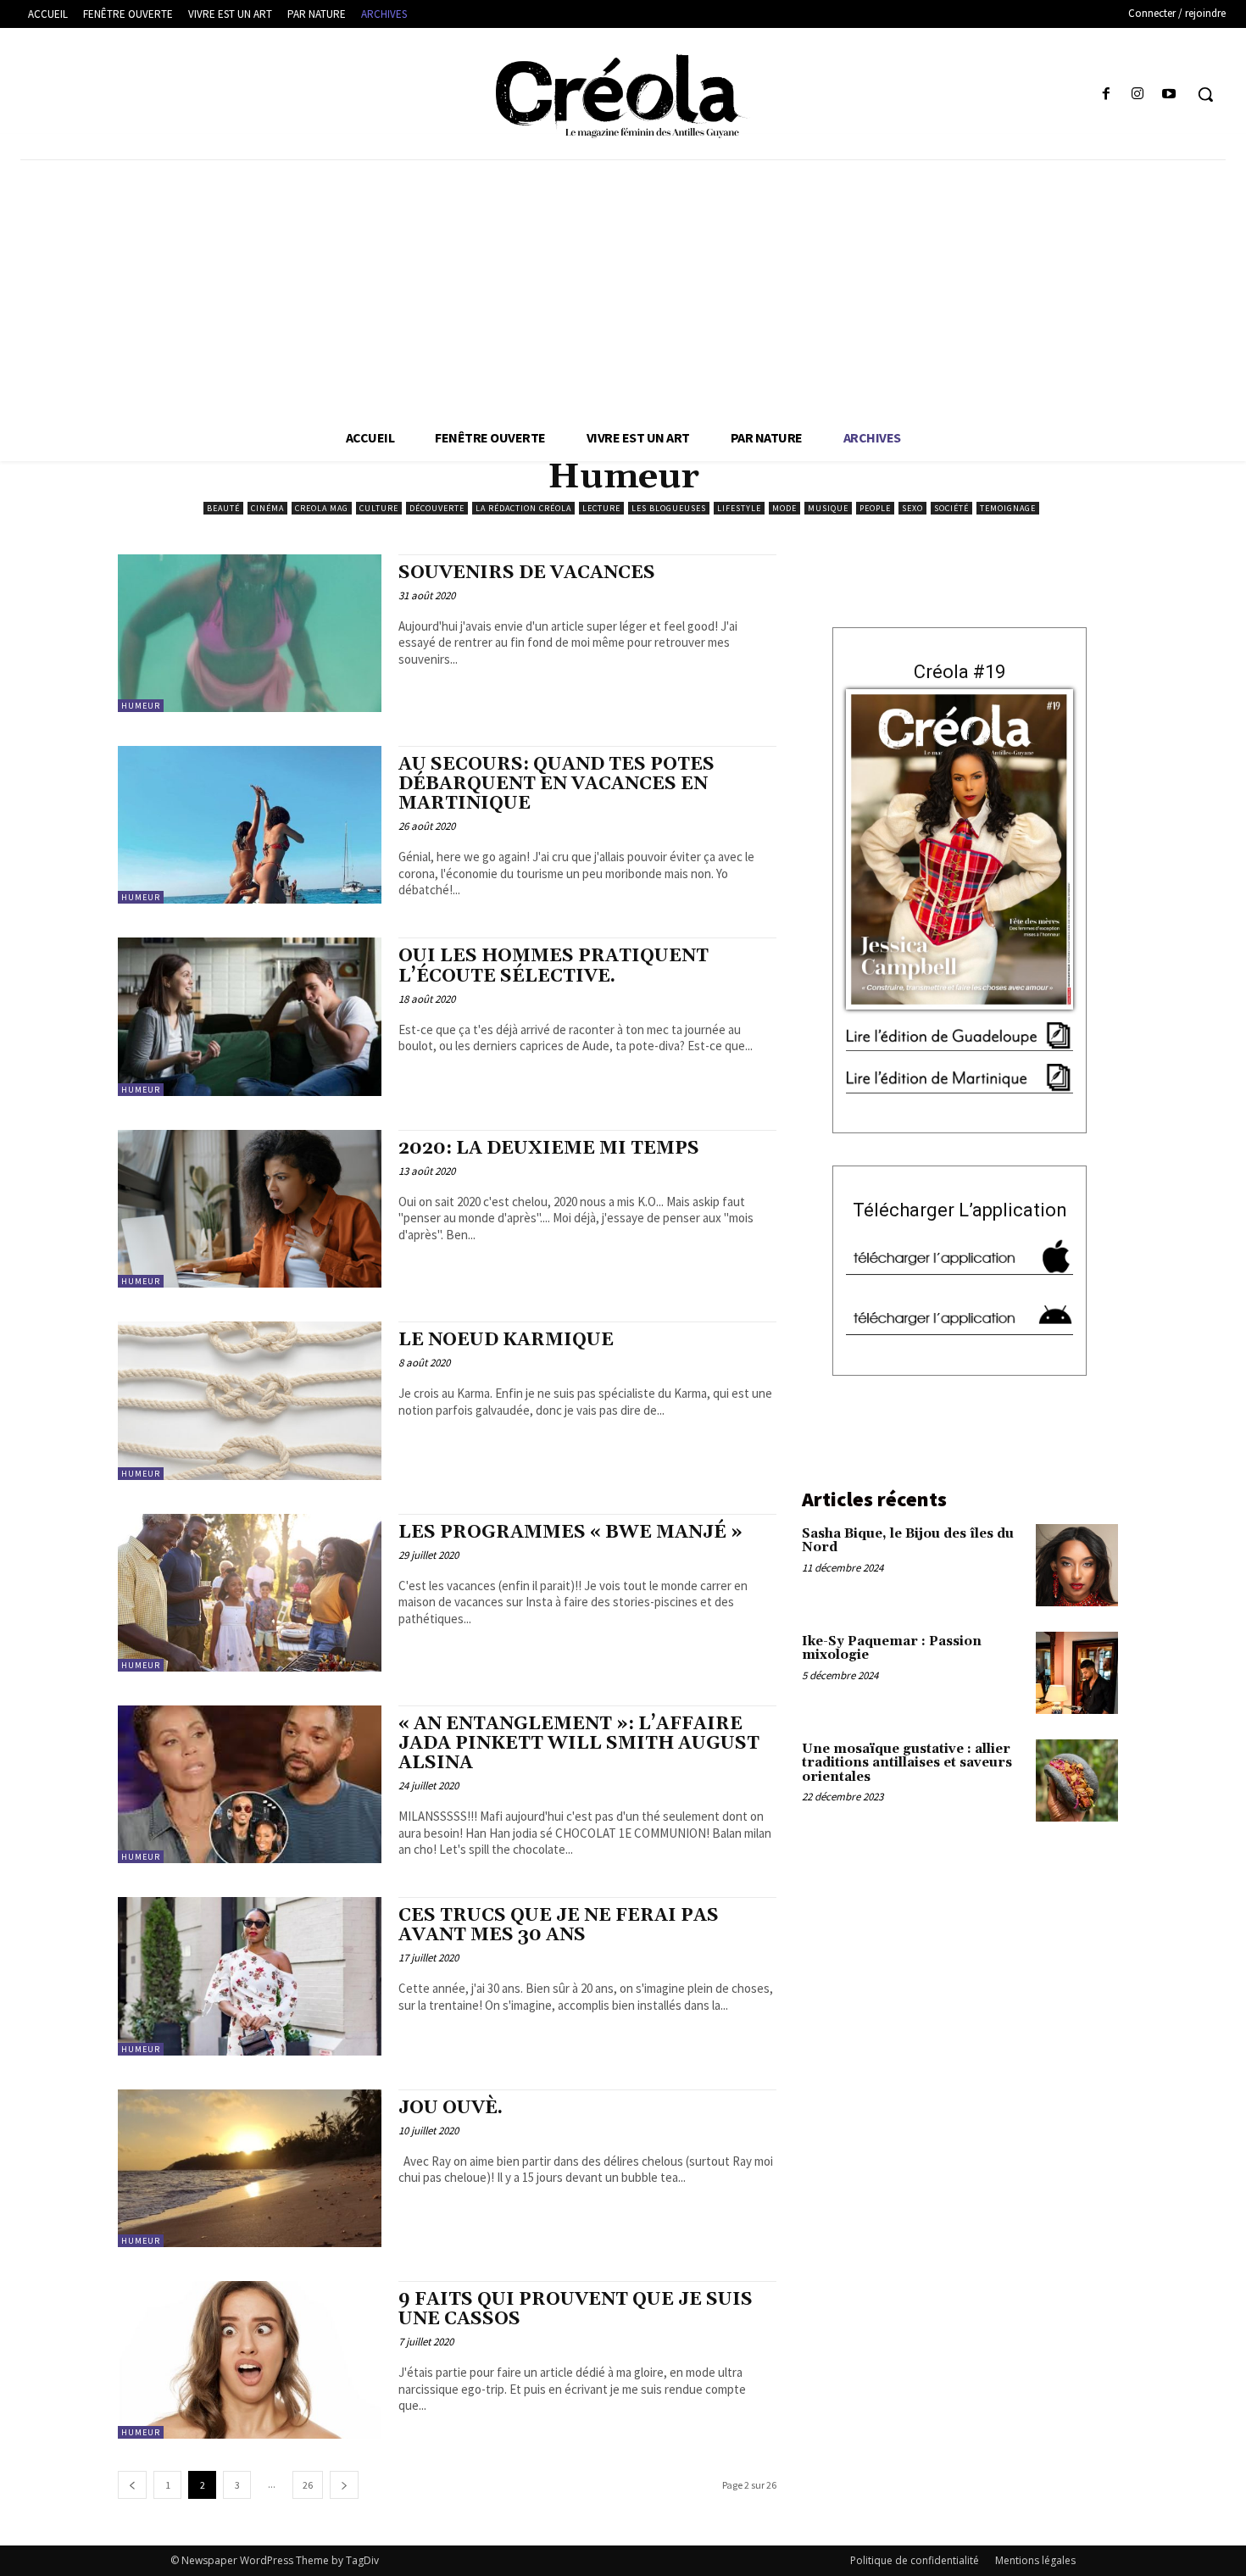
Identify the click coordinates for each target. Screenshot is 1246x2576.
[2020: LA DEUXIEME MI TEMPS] (250, 1209)
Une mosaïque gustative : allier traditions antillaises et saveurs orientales (907, 1763)
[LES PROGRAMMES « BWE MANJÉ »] (250, 1593)
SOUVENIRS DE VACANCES (527, 573)
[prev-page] (132, 2485)
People (875, 508)
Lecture (601, 508)
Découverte (437, 508)
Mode (784, 508)
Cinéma (267, 508)
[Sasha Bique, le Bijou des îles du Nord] (1077, 1565)
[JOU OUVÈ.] (250, 2168)
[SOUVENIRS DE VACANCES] (250, 633)
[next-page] (344, 2485)
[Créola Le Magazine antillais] (623, 96)
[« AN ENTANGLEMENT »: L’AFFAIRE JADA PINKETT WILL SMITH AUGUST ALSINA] (250, 1784)
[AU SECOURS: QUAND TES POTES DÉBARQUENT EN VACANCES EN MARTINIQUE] (250, 825)
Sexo (912, 508)
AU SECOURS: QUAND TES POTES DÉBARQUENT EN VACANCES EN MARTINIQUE (556, 784)
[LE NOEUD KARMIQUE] (250, 1400)
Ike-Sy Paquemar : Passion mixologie (892, 1649)
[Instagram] (1138, 95)
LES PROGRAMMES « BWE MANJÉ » (570, 1533)
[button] (1205, 94)
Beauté (223, 508)
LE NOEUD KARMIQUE (506, 1340)
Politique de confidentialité (915, 2560)
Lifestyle (739, 508)
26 (308, 2485)
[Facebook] (1106, 95)
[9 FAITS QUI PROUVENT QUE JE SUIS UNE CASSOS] (250, 2360)
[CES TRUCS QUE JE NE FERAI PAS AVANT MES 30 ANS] (250, 1976)
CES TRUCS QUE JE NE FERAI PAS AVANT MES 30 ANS (559, 1925)
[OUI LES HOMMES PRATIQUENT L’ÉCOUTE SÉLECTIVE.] (250, 1016)
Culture (379, 508)
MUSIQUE (828, 508)
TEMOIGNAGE (1008, 508)
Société (951, 508)
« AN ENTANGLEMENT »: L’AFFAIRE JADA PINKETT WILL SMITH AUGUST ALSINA (579, 1744)
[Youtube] (1169, 95)
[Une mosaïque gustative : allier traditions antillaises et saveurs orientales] (1077, 1780)
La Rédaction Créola (523, 508)
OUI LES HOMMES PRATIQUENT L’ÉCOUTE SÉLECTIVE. (553, 966)
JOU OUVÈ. (451, 2108)
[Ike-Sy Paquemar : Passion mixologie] (1077, 1673)
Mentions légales (1035, 2560)
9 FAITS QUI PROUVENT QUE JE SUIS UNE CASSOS (576, 2309)
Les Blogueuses (669, 508)
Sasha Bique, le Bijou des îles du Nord (908, 1541)
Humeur (141, 706)
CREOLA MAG (322, 508)
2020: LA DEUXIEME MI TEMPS (549, 1149)
